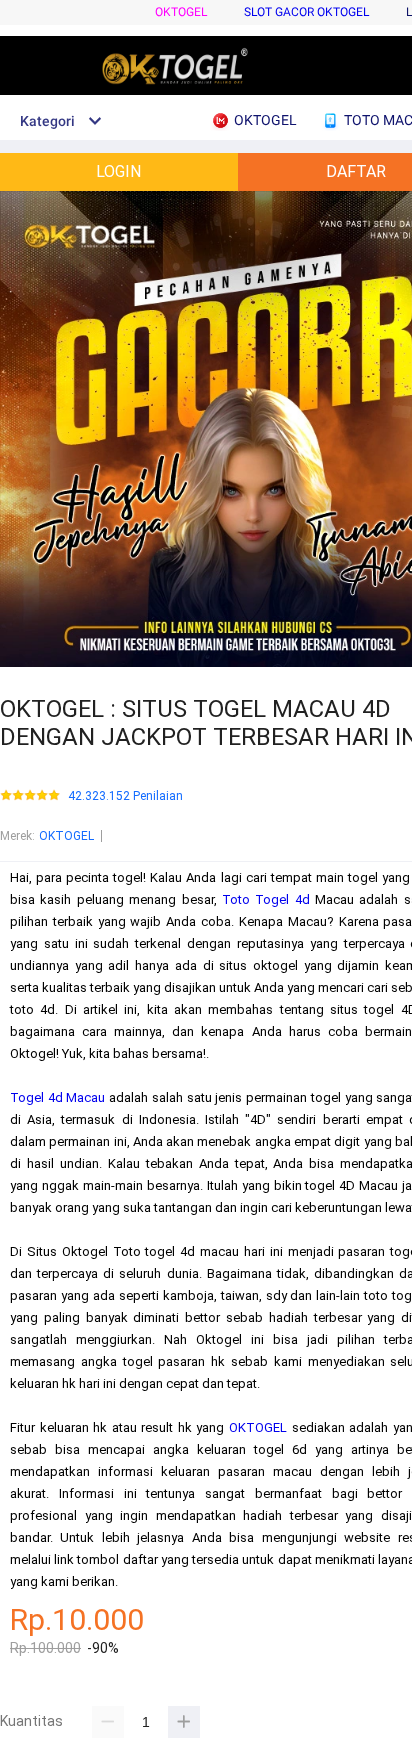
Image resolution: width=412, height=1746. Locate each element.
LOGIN (118, 171)
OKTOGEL (181, 12)
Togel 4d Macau (58, 1097)
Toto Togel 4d (266, 899)
